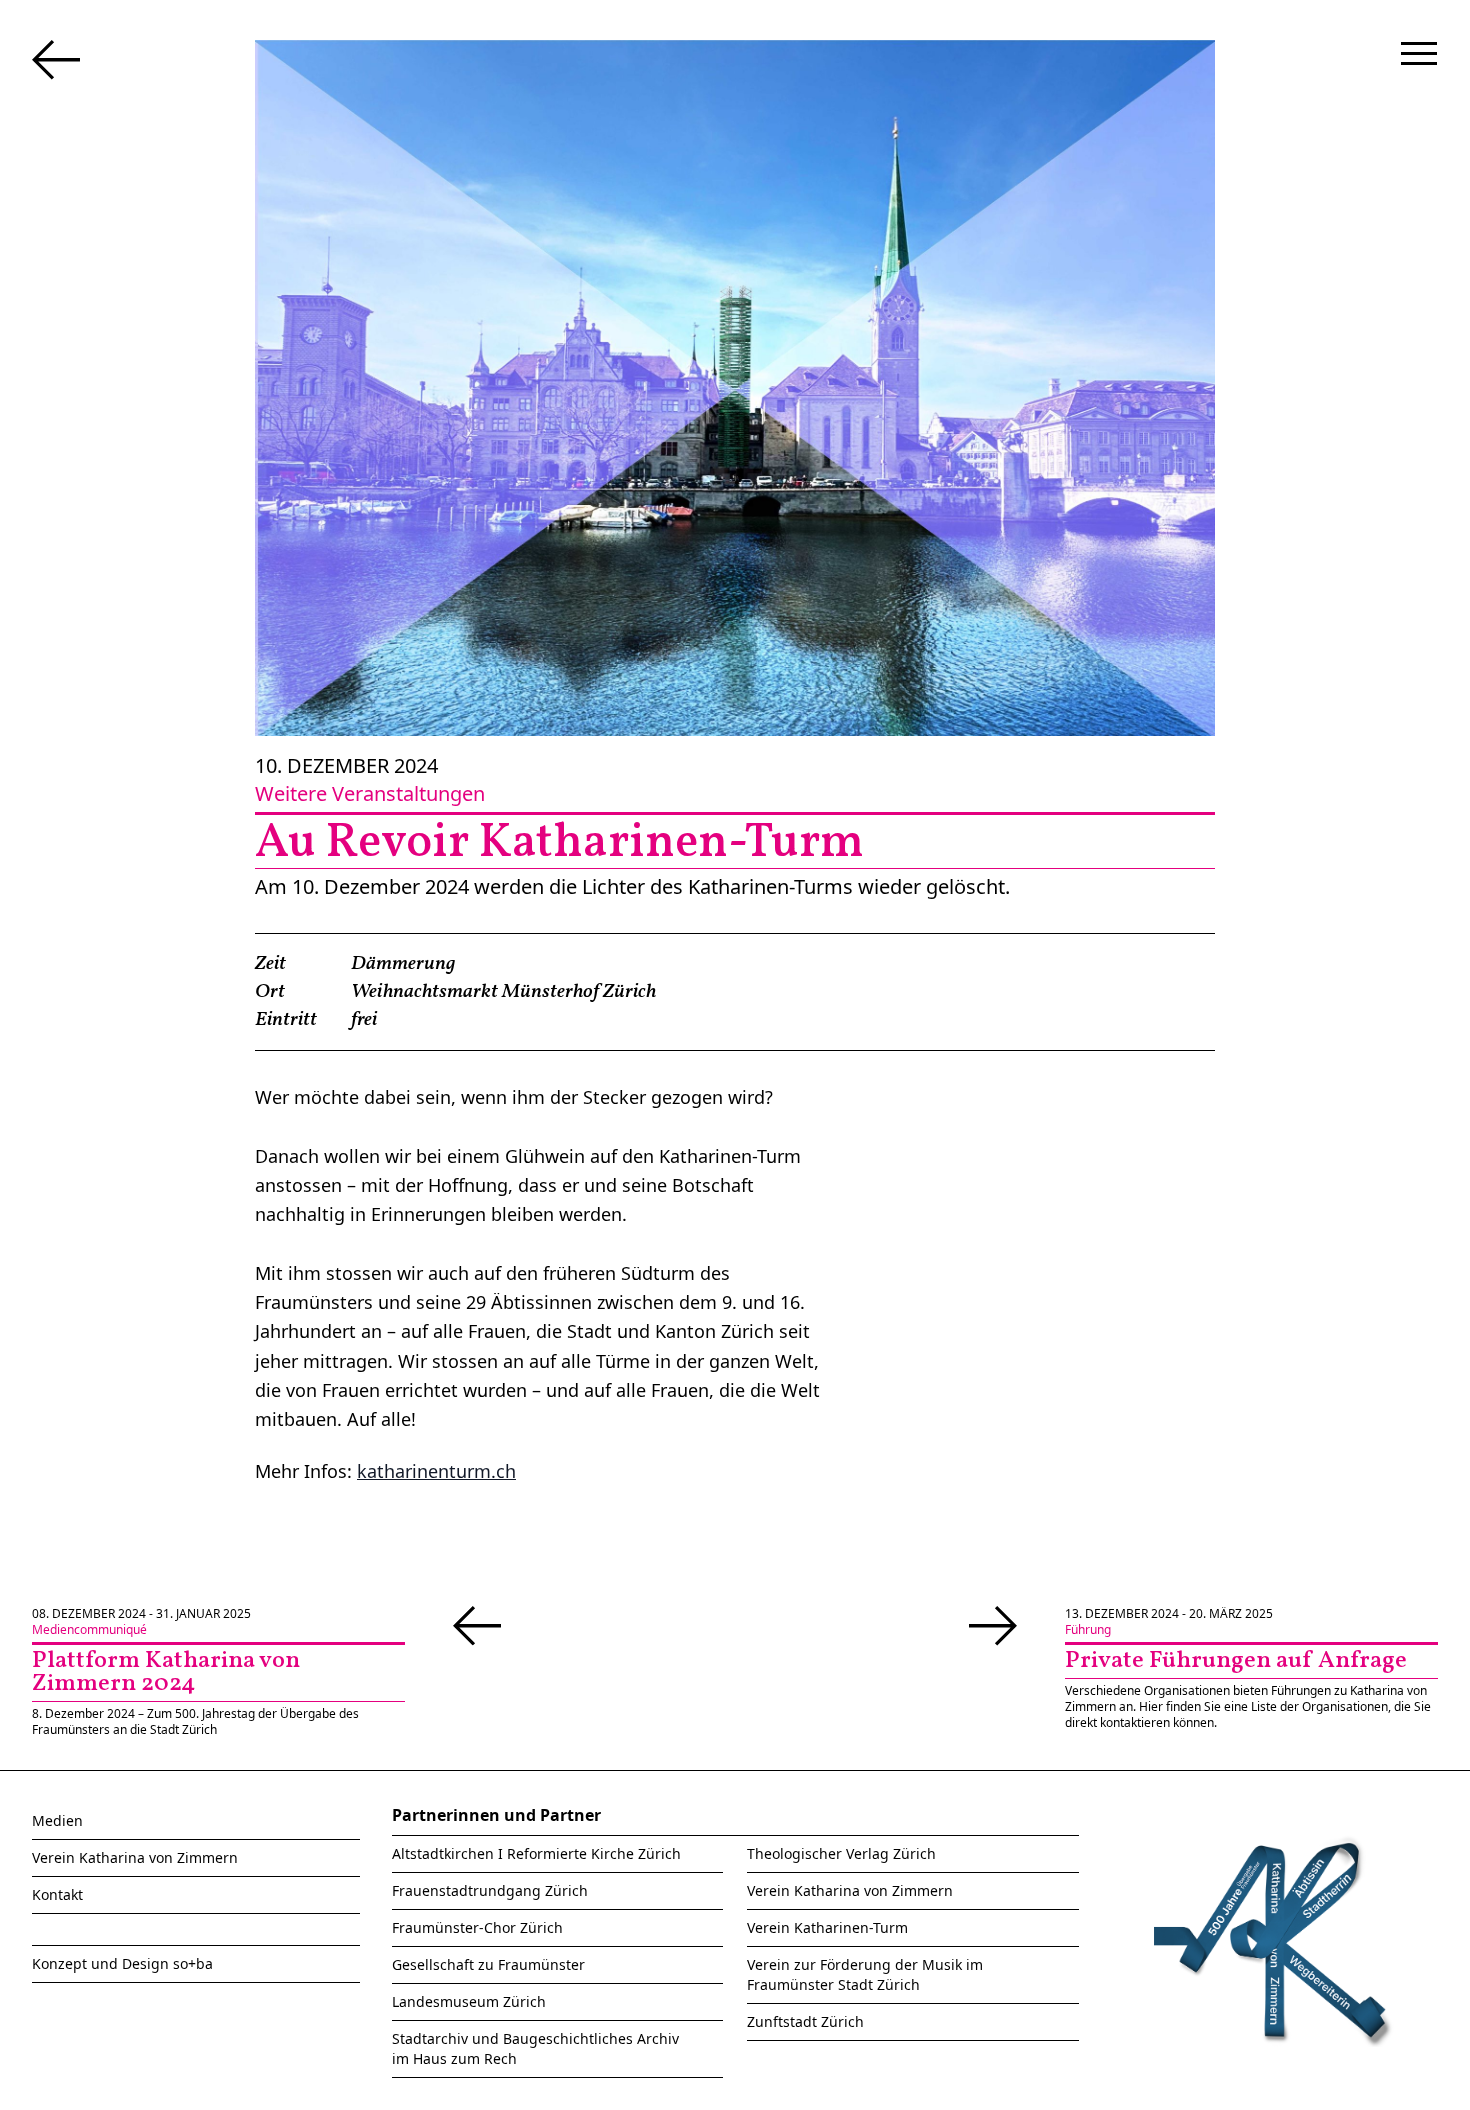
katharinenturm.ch (436, 1471)
